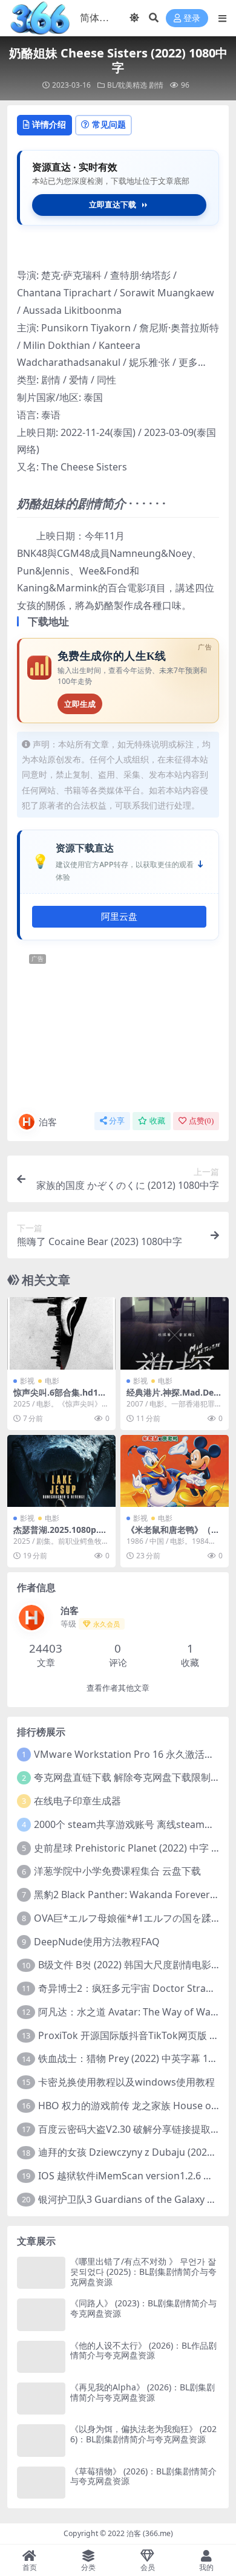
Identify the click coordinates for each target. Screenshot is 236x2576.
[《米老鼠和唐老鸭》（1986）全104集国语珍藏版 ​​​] (175, 1471)
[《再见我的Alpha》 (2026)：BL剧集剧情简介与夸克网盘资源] (41, 2399)
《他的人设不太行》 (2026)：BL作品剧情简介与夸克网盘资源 (143, 2350)
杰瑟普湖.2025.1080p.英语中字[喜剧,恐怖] (60, 1535)
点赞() (201, 1121)
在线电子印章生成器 (77, 1801)
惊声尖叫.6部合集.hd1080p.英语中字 (61, 1397)
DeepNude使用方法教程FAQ (97, 1942)
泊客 (48, 1122)
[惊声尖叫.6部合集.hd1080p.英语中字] (61, 1333)
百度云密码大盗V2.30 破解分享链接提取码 (129, 2129)
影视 (27, 1381)
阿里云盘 (119, 917)
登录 (192, 18)
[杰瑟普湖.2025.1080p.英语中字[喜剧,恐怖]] (61, 1471)
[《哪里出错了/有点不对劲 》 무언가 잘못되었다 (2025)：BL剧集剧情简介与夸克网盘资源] (41, 2273)
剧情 (156, 85)
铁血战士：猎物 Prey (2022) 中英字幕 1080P (134, 2058)
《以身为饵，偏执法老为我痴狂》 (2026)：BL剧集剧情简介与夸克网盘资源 (143, 2434)
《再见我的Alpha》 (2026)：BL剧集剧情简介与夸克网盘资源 (143, 2392)
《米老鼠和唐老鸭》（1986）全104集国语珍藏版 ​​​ (174, 1535)
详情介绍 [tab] (49, 124)
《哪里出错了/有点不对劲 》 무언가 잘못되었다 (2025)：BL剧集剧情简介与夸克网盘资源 (143, 2272)
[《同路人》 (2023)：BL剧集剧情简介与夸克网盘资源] (41, 2314)
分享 (117, 1121)
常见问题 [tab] (109, 124)
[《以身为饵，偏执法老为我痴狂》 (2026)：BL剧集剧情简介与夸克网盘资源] (41, 2440)
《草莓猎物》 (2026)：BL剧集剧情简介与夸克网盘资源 (143, 2476)
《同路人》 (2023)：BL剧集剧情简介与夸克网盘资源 (143, 2308)
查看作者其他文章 (118, 1688)
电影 (52, 1381)
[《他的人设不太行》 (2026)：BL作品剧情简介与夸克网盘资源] (41, 2357)
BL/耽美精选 (127, 85)
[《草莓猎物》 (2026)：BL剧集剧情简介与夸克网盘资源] (41, 2483)
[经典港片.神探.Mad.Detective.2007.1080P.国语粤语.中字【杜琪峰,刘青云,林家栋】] (175, 1333)
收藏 (157, 1121)
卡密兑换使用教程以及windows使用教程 (126, 2082)
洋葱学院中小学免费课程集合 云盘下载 (117, 1871)
